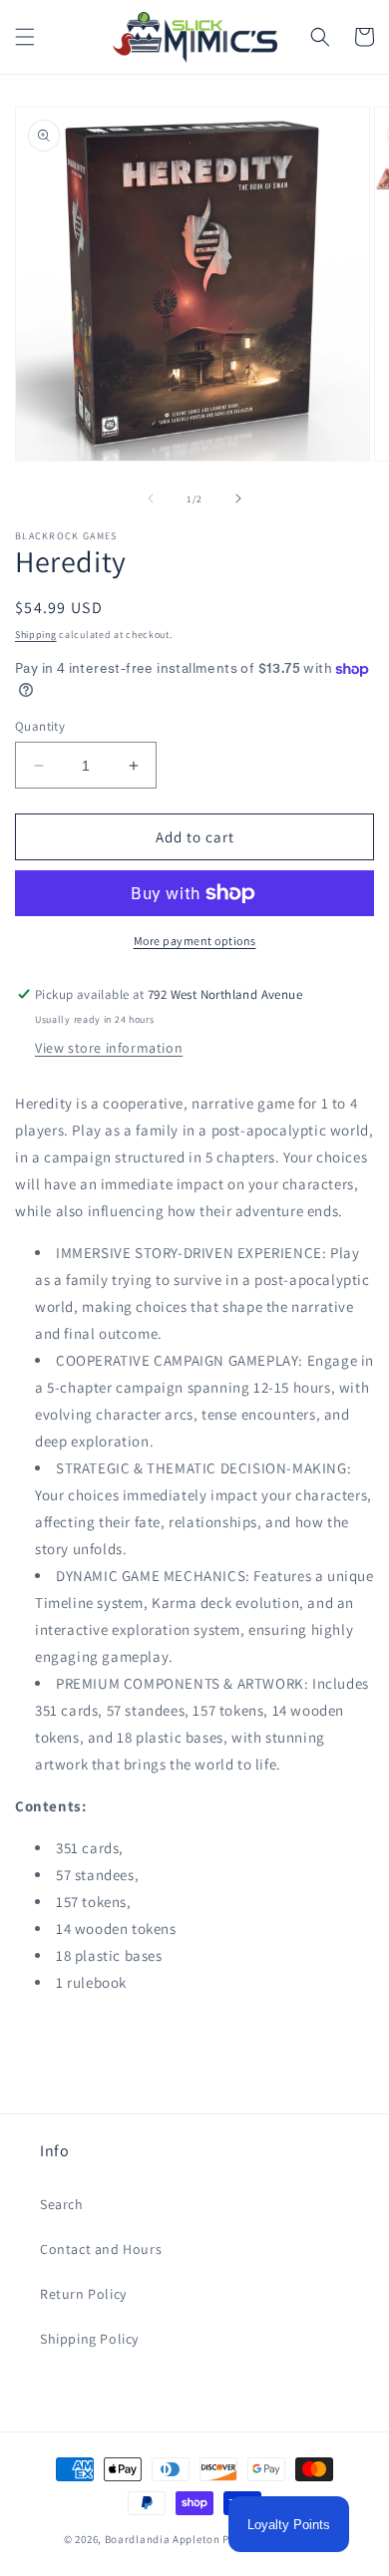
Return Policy (83, 2294)
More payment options (195, 941)
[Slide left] (151, 498)
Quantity (40, 726)
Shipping (36, 635)
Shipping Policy (89, 2339)
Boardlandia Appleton (163, 2539)
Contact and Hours (101, 2249)
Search (62, 2204)
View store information (109, 1048)
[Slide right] (238, 498)
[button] (25, 37)
